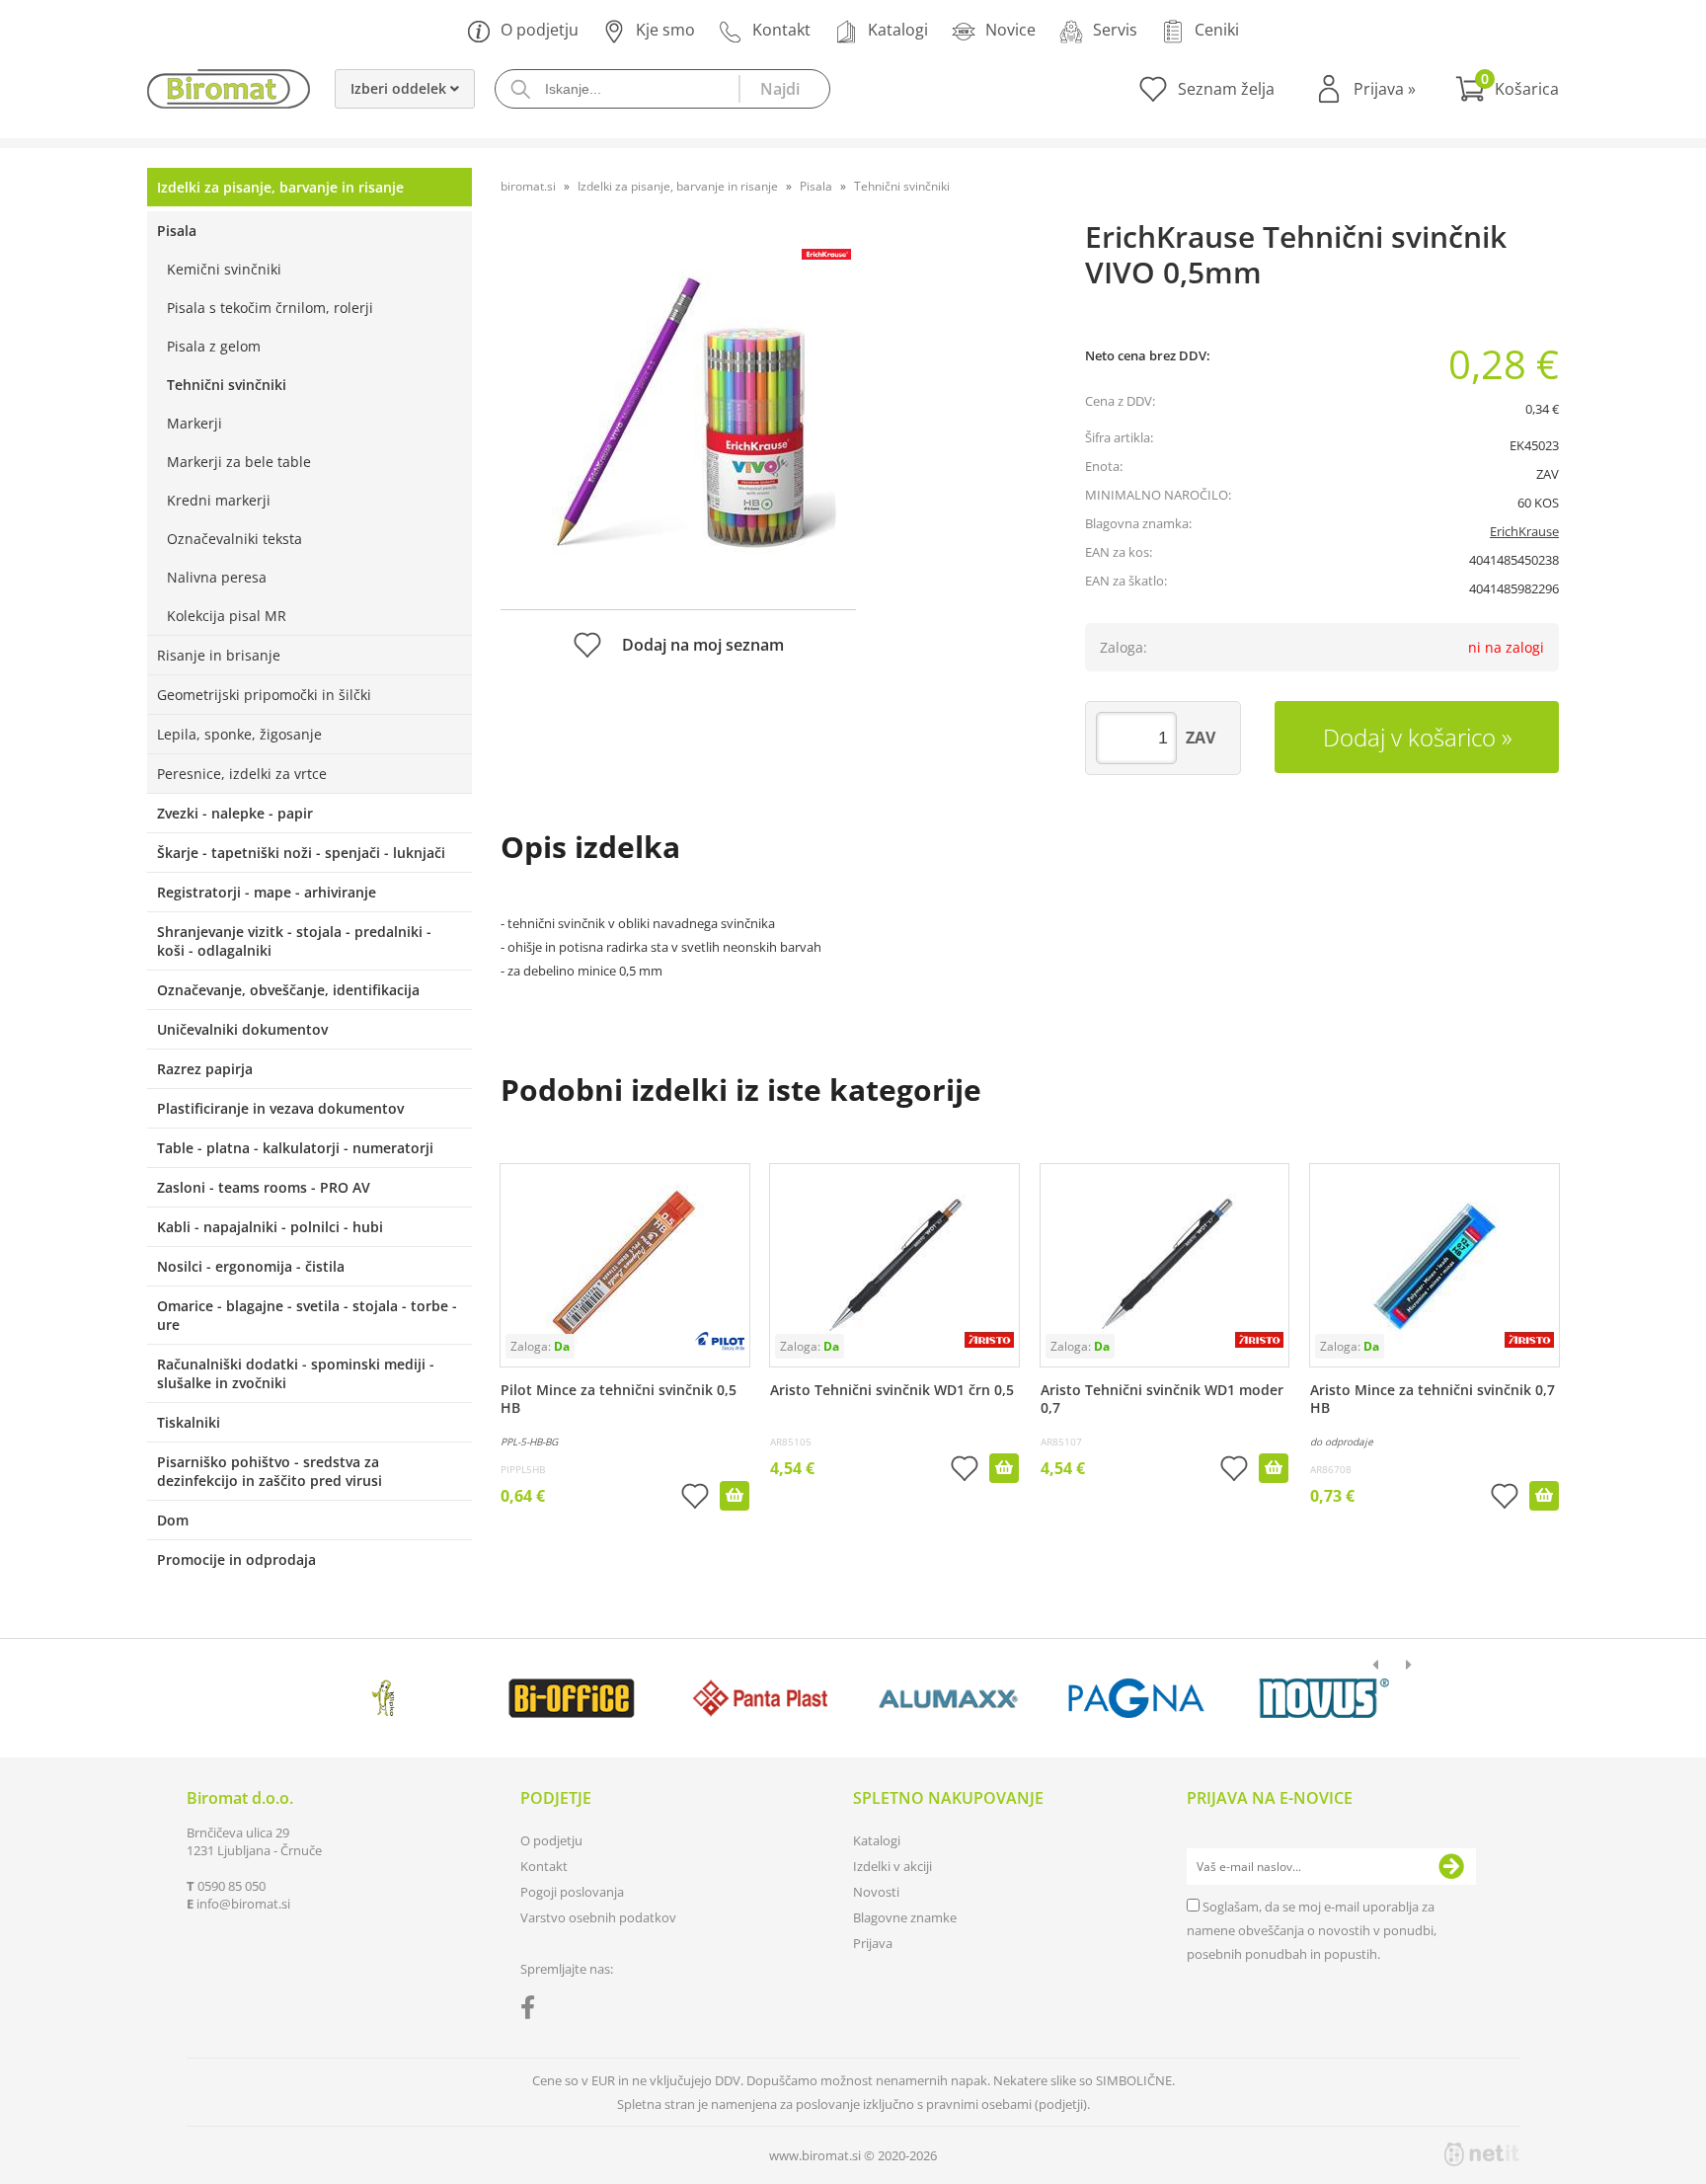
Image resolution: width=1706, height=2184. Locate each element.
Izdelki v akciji (892, 1866)
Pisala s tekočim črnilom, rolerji (270, 308)
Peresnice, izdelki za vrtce (242, 774)
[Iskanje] (784, 89)
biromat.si (528, 186)
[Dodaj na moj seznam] (695, 1498)
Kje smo (665, 30)
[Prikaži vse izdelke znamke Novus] (1324, 1698)
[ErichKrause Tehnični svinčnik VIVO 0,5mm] (678, 412)
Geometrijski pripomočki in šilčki (264, 695)
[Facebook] (533, 2011)
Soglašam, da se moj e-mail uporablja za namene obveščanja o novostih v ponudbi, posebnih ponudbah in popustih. (1312, 1930)
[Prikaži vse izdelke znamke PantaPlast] (760, 1698)
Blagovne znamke (905, 1917)
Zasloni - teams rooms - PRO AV (264, 1187)
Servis (1115, 30)
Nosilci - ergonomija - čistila (251, 1266)
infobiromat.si (243, 1904)
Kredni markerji (219, 500)
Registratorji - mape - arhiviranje (267, 892)
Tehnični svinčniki (227, 385)
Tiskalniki (189, 1422)
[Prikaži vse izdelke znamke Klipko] (384, 1698)
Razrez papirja (205, 1069)
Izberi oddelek (400, 88)
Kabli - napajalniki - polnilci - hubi (270, 1227)
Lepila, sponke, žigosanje (239, 734)
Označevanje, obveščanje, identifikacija (288, 990)
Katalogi (898, 30)
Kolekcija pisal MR (227, 616)
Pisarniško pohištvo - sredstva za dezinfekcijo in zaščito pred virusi (270, 1471)
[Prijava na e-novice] (1451, 1867)
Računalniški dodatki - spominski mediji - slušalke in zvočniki (296, 1373)
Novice (1010, 30)
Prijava (1385, 89)
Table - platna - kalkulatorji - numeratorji (295, 1148)
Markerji (194, 423)
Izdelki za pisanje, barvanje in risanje (280, 187)
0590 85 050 (232, 1886)
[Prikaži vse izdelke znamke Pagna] (1136, 1698)
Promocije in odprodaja (236, 1560)
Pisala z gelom (214, 346)
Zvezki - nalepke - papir (235, 813)
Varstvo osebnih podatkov (598, 1917)
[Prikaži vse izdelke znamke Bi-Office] (571, 1698)
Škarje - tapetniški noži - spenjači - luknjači (301, 853)
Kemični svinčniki (224, 269)
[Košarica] (1507, 89)
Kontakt (781, 30)
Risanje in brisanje (219, 655)
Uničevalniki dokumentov (242, 1029)
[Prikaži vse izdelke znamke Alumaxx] (948, 1698)
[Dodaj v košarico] (735, 1496)
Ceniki (1217, 30)
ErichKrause (1524, 531)
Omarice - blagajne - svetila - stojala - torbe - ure (307, 1315)
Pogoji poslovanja (572, 1892)
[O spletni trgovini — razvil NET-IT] (1482, 2154)
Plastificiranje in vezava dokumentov (280, 1108)
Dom (173, 1520)
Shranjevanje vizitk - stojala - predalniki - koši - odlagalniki (294, 941)
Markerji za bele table (239, 462)
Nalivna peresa (217, 577)
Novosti (876, 1892)
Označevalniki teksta (234, 539)
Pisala (177, 231)
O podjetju (540, 30)
